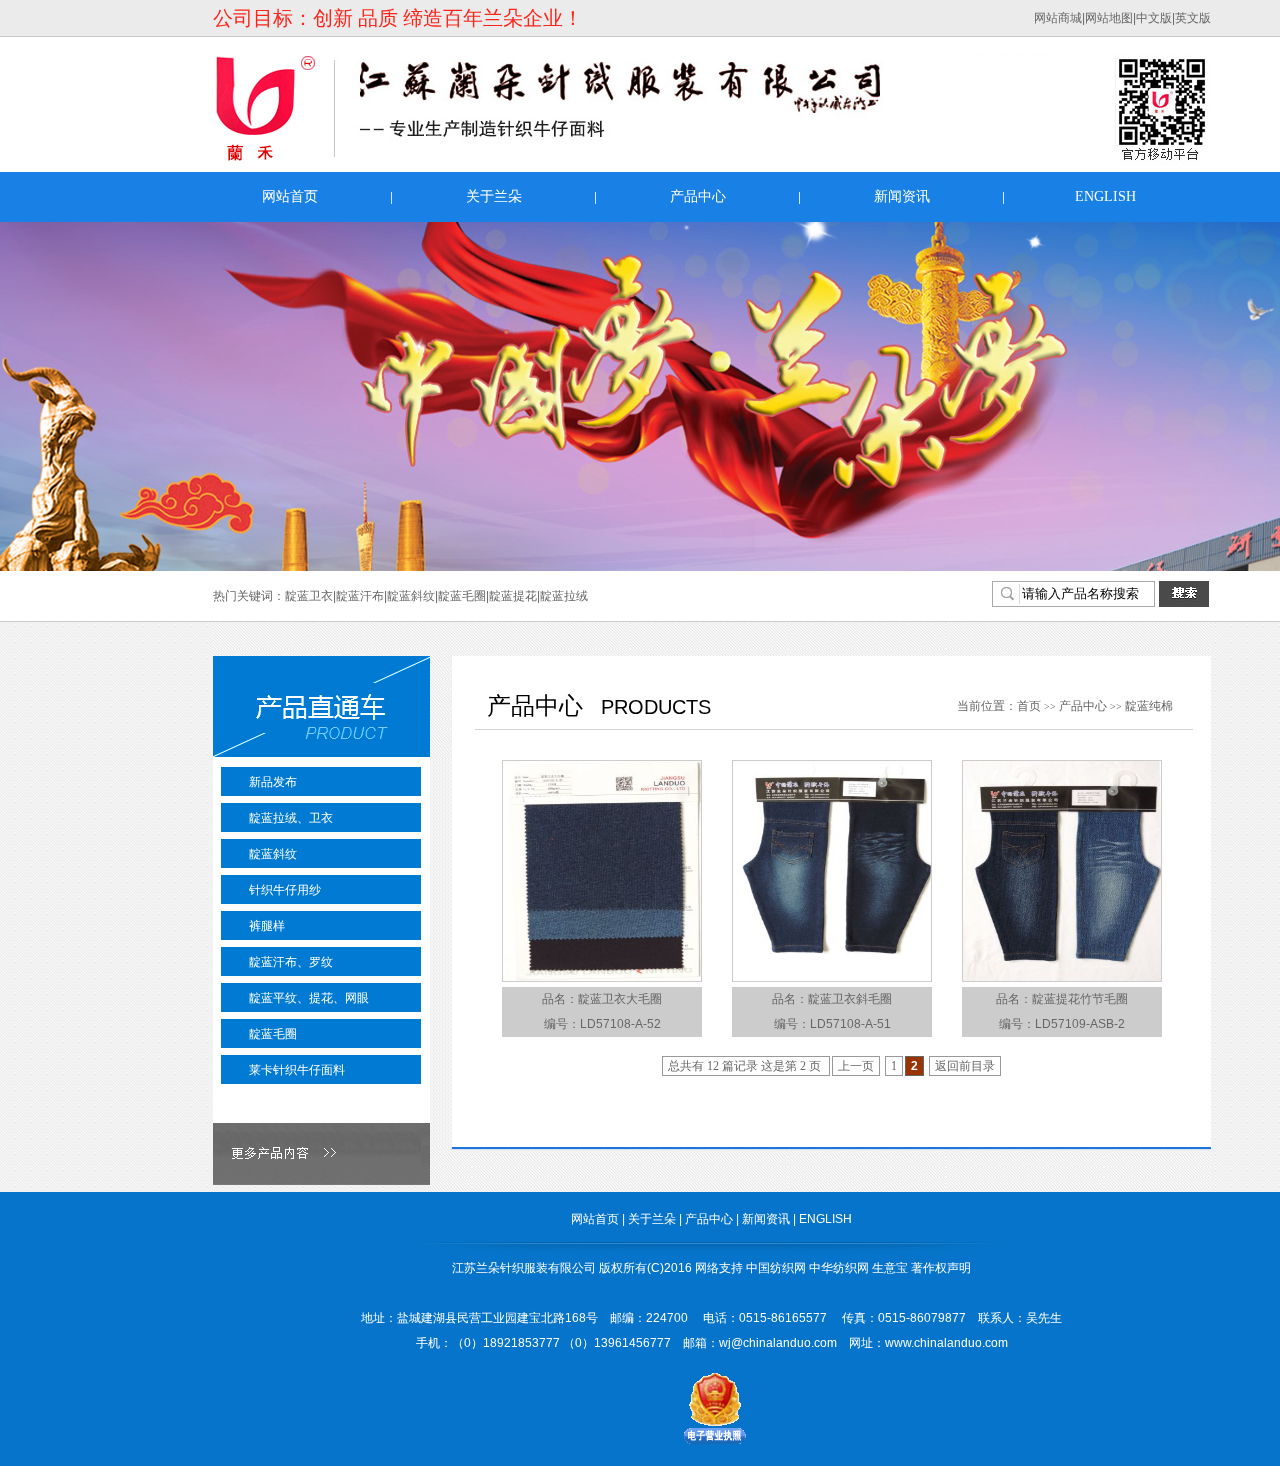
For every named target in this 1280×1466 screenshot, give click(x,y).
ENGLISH (1105, 196)
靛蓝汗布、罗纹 (291, 962)
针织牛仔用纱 (285, 890)
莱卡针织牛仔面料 (297, 1070)
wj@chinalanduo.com (778, 1343)
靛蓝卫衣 (309, 596)
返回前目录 (965, 1066)
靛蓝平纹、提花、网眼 (309, 998)
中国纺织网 (776, 1268)
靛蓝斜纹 (411, 596)
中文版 (1154, 18)
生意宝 (890, 1268)
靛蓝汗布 (360, 596)
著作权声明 (941, 1268)
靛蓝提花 (513, 596)
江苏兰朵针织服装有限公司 (524, 1268)
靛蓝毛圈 (462, 596)
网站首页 (290, 196)
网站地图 (1109, 18)
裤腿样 (267, 926)
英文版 (1193, 18)
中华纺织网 (839, 1268)
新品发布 (273, 782)
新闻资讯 (902, 196)
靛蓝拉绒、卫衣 (291, 818)
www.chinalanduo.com (946, 1343)
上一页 (856, 1066)
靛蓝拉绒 (564, 596)
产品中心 (698, 196)
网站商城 (1058, 18)
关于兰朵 (494, 196)
